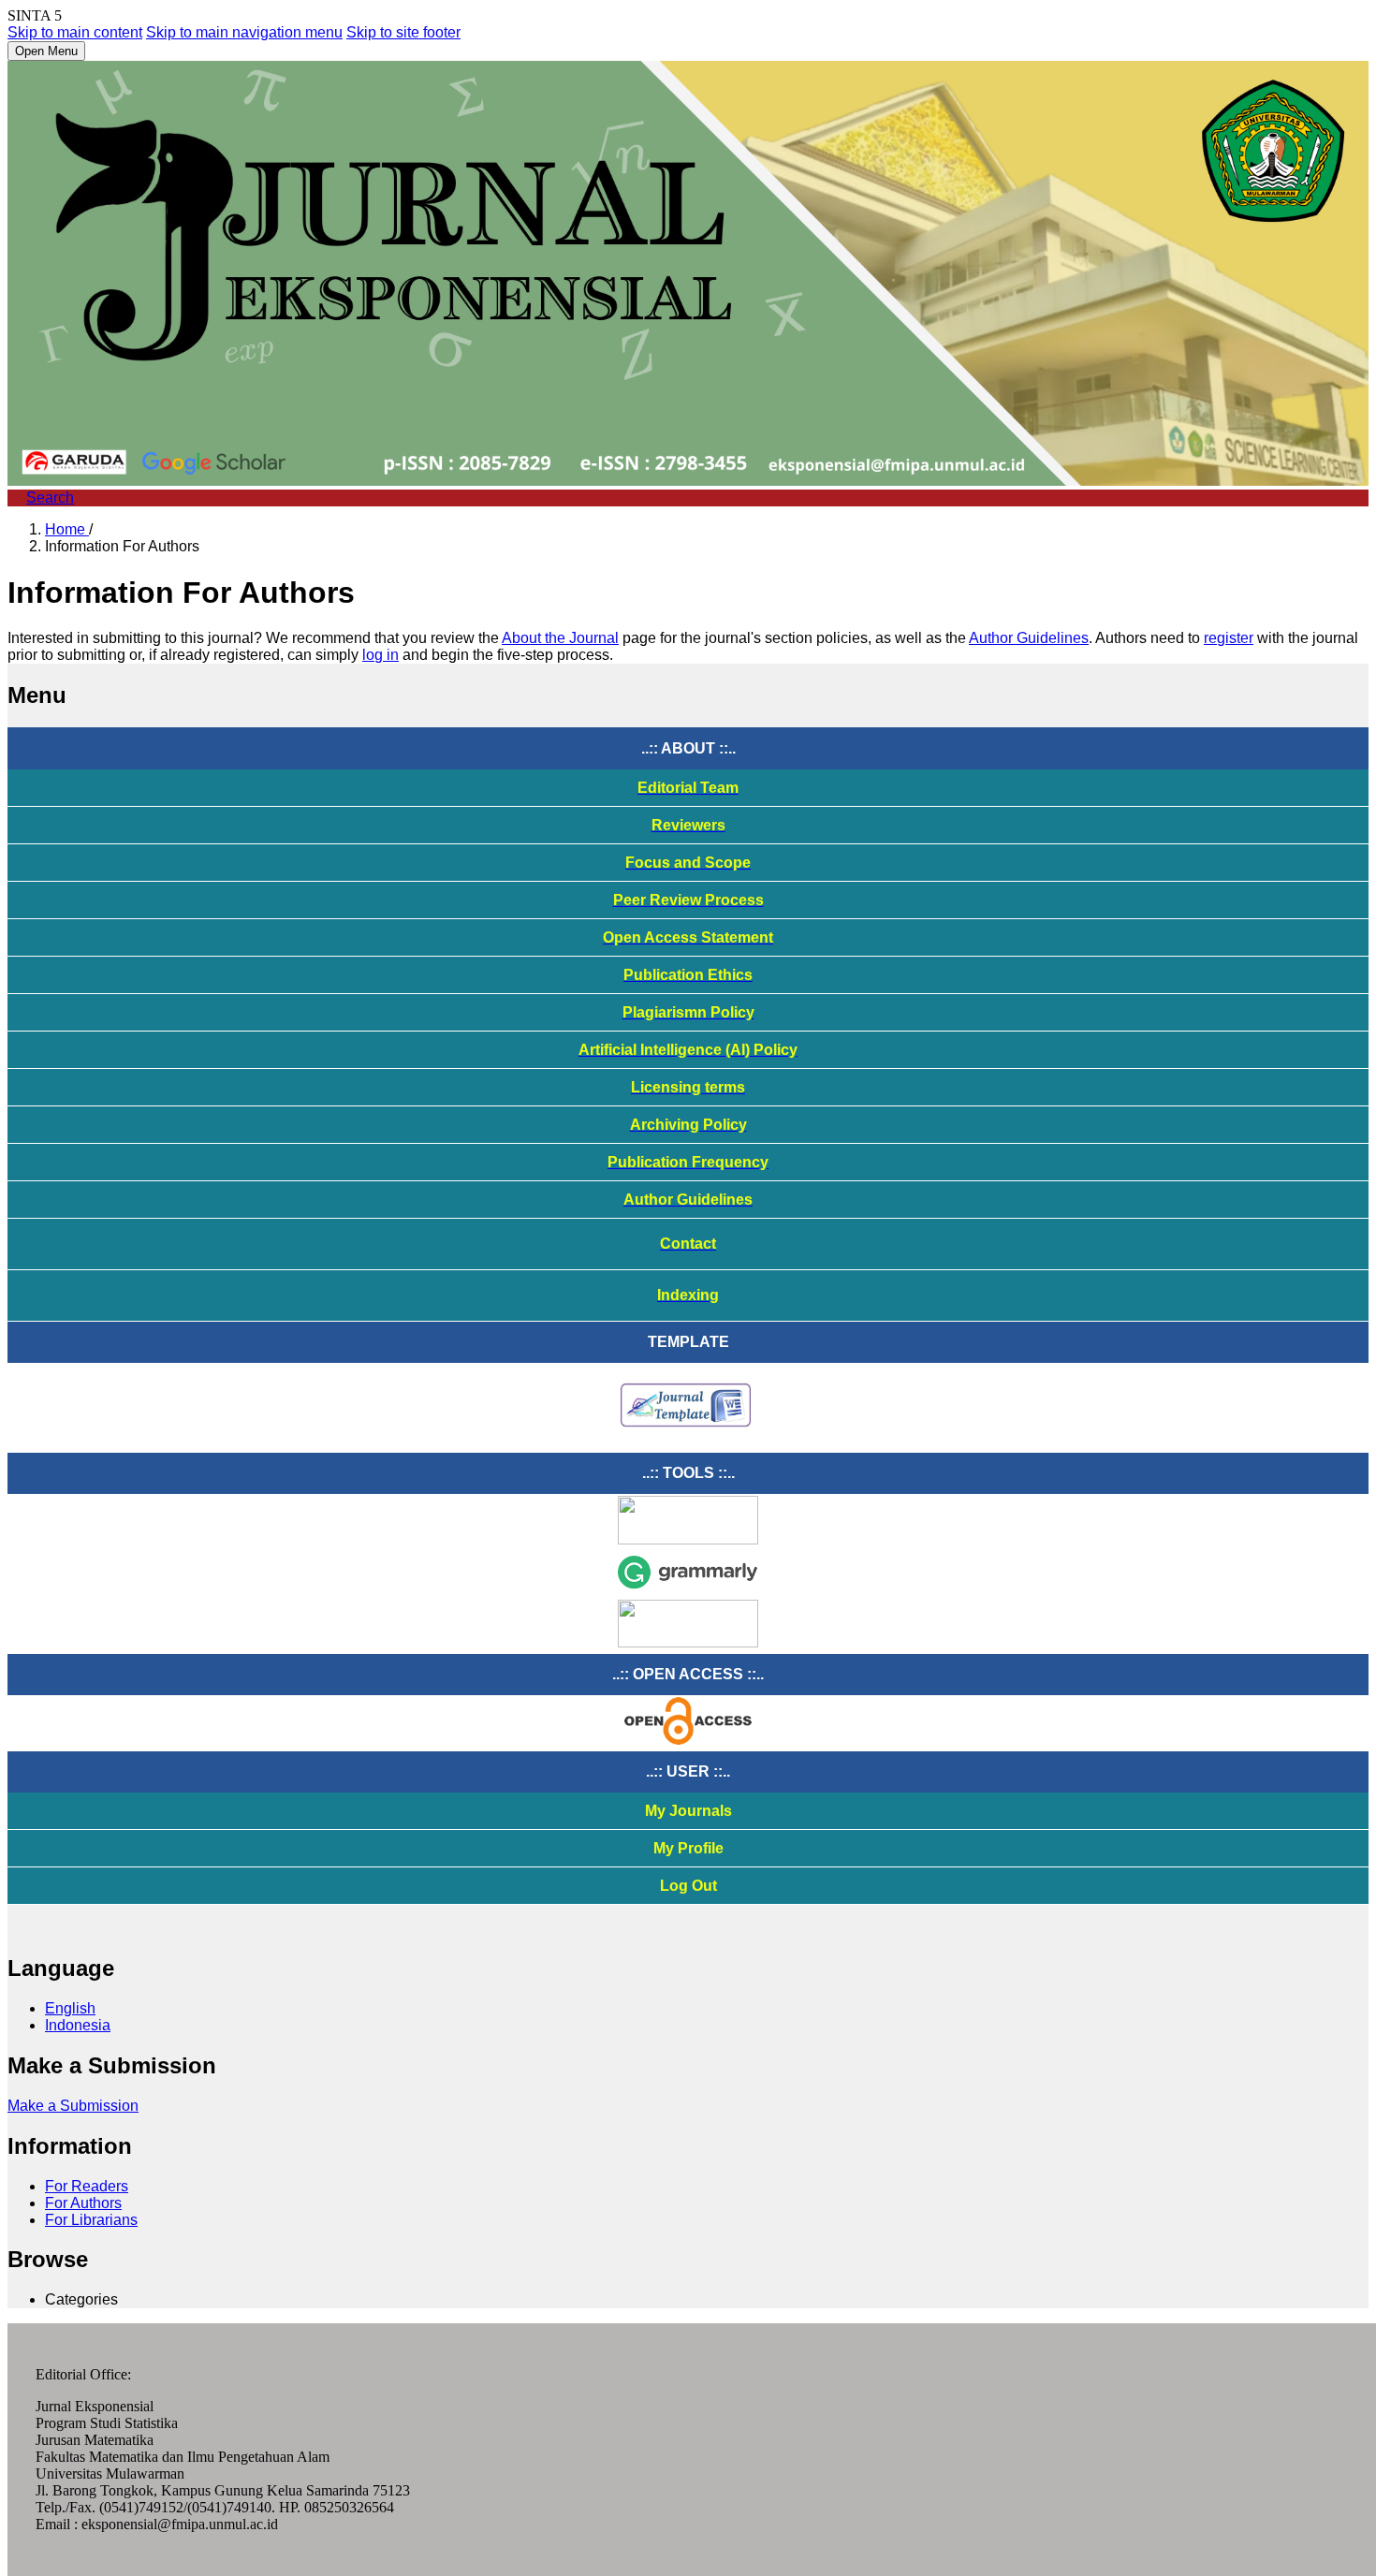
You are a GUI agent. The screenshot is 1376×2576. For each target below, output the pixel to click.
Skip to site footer (403, 32)
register (1229, 638)
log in (381, 655)
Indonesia (78, 2025)
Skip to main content (75, 32)
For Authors (83, 2203)
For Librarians (91, 2220)
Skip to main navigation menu (244, 32)
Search (50, 498)
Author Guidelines (1029, 638)
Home (67, 529)
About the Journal (560, 638)
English (70, 2008)
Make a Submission (73, 2106)
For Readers (87, 2186)
